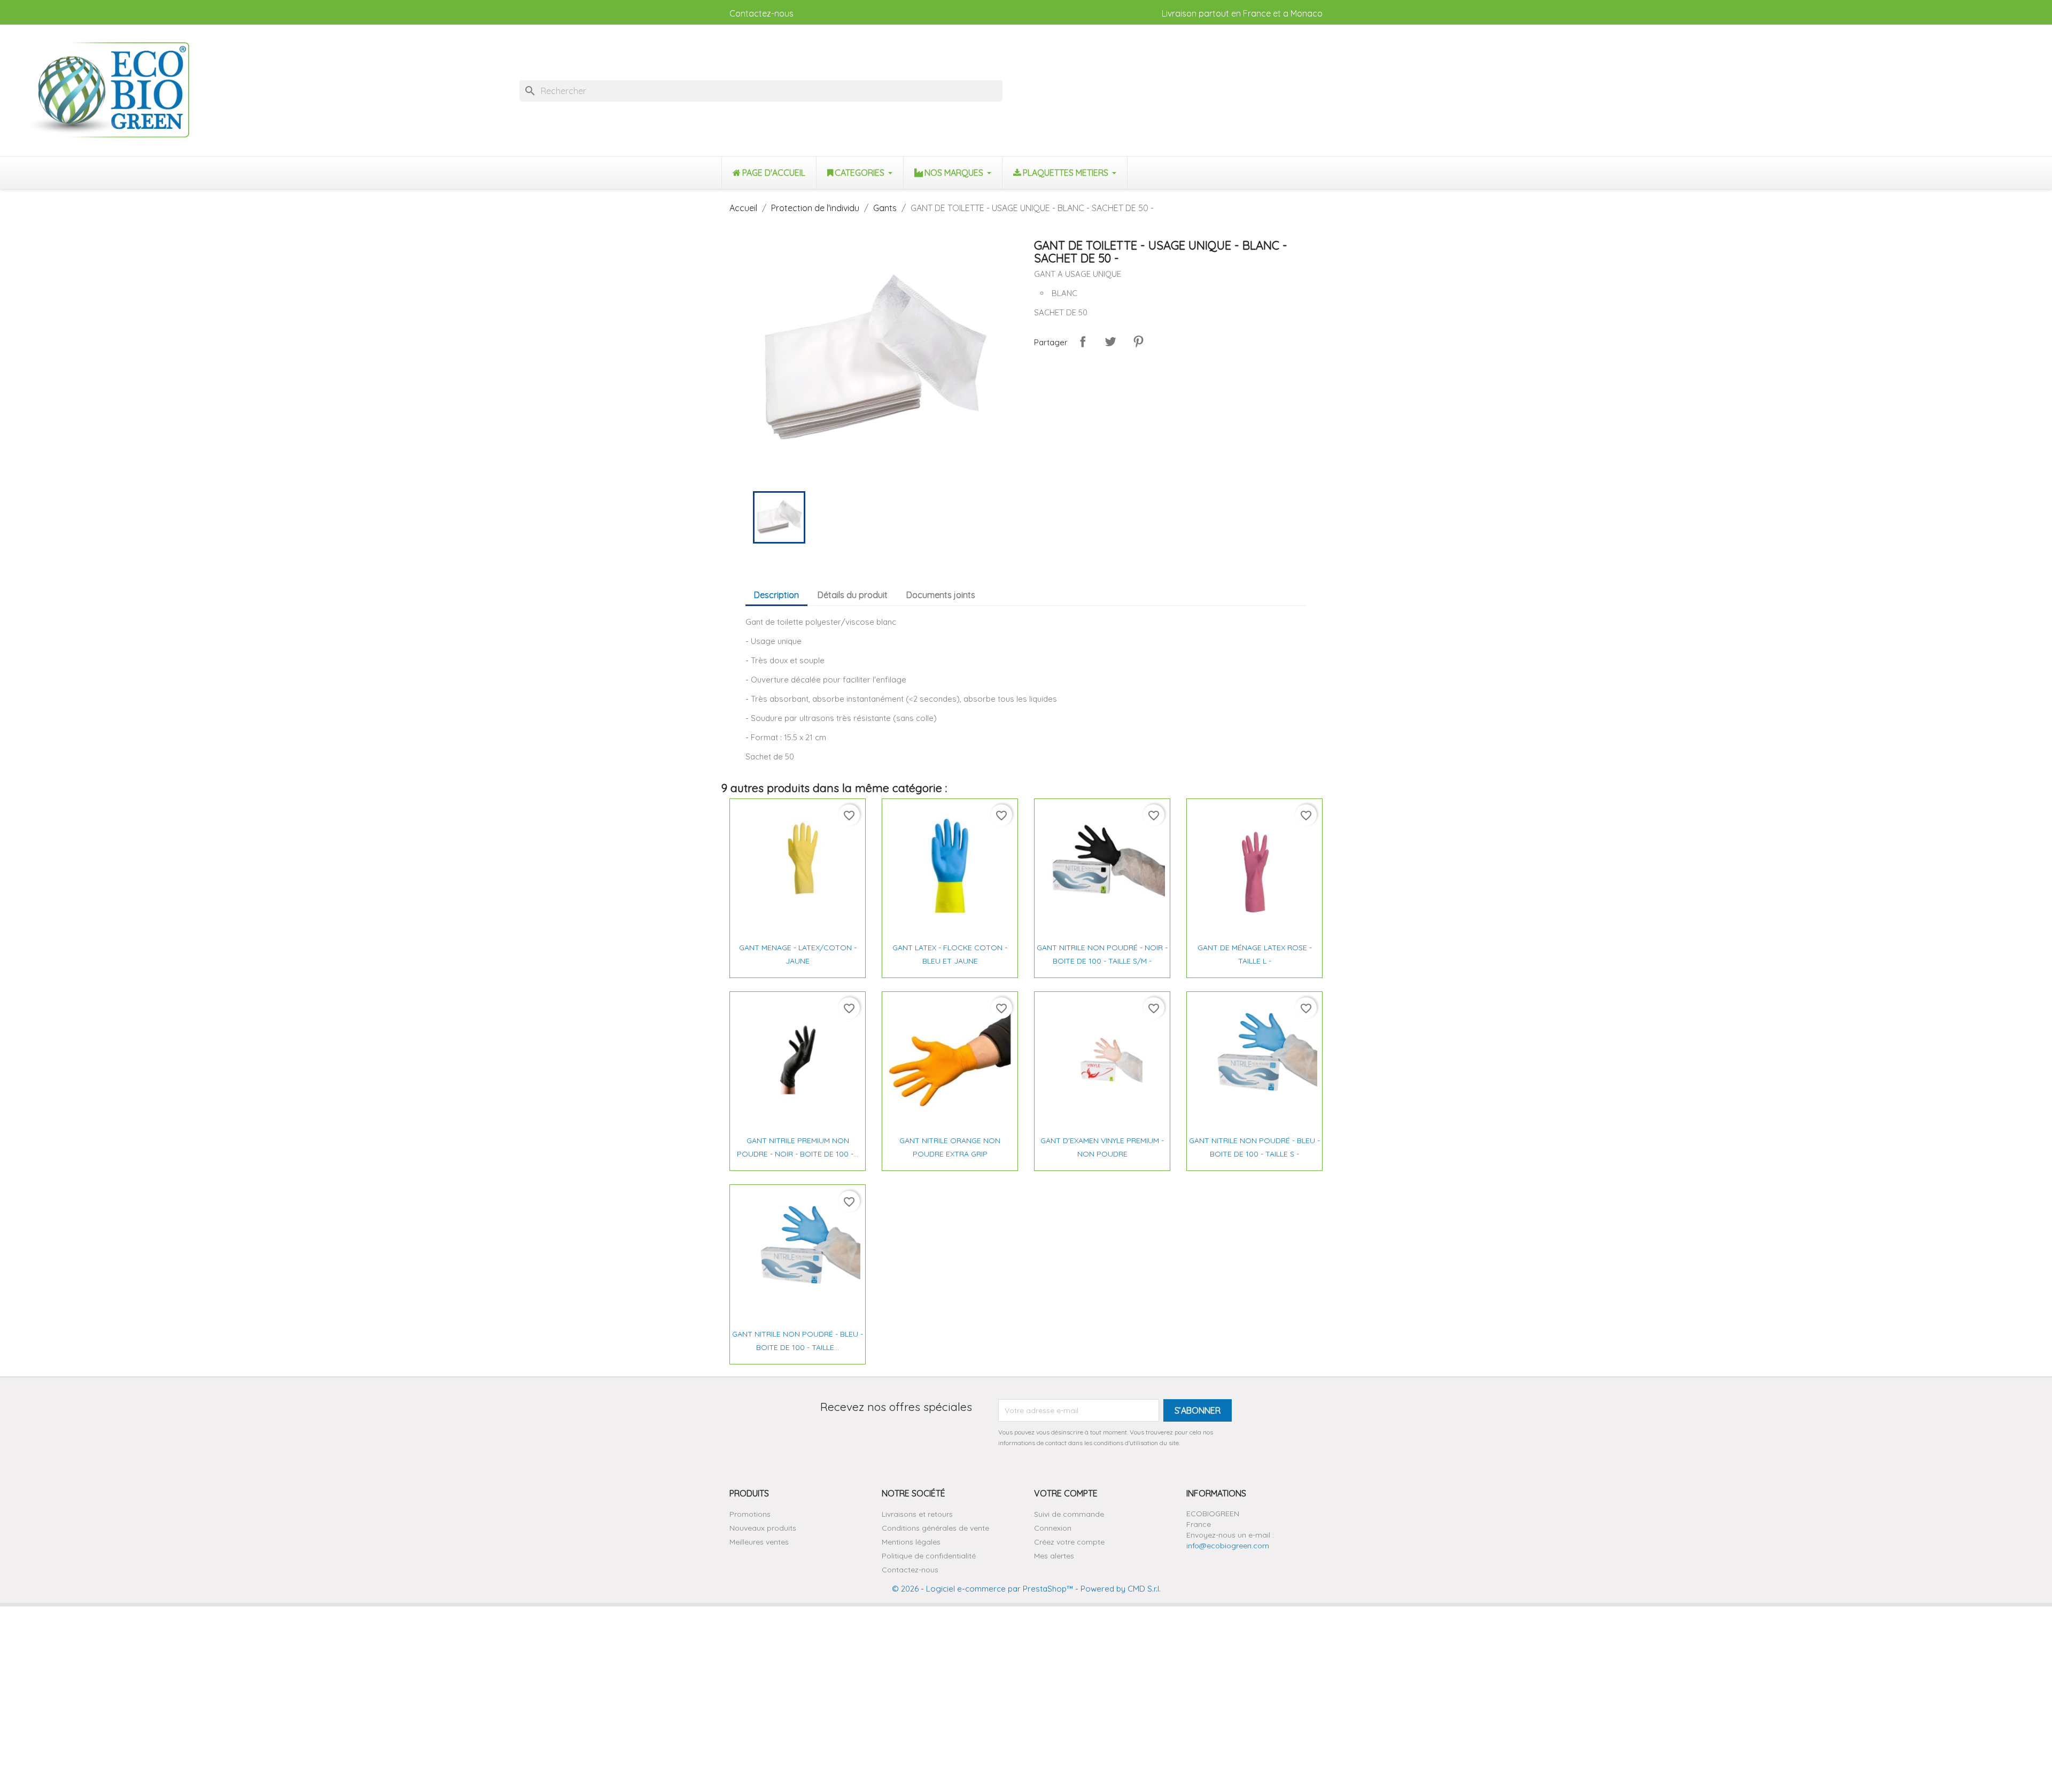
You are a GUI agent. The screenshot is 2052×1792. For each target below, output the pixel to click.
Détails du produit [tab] (853, 595)
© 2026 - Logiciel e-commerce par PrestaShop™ (982, 1589)
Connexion (1053, 1528)
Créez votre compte (1069, 1542)
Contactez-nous (761, 13)
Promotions (750, 1514)
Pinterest (1138, 342)
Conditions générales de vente (935, 1528)
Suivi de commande (1069, 1514)
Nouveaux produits (763, 1528)
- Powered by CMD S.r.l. (1117, 1589)
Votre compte (1066, 1493)
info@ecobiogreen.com (1228, 1546)
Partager (1083, 342)
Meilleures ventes (759, 1542)
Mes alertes (1054, 1556)
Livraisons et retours (917, 1514)
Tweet (1110, 342)
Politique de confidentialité (929, 1556)
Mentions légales (911, 1542)
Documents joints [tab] (941, 595)
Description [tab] (776, 595)
